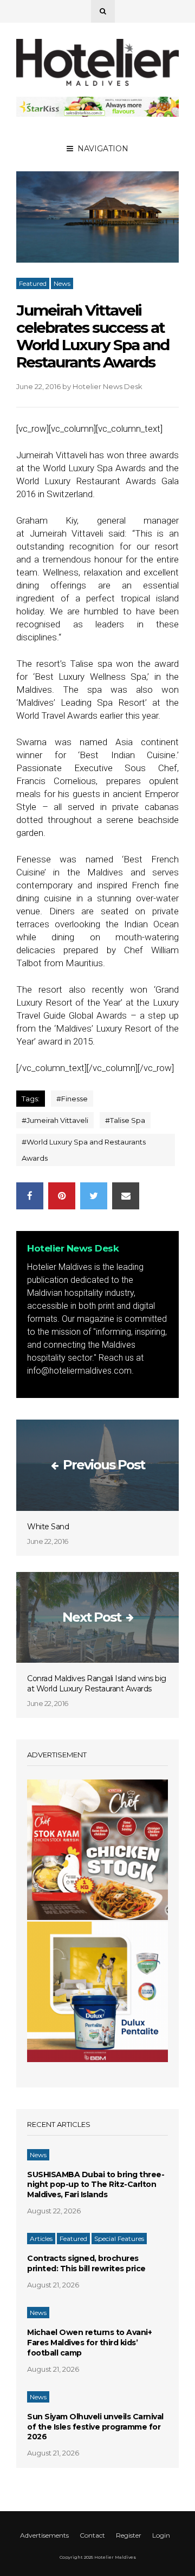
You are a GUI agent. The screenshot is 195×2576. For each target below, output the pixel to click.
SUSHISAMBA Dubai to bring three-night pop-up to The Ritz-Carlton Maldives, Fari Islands (96, 2185)
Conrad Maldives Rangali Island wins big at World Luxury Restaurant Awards (97, 1684)
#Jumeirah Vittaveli (55, 1120)
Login (161, 2536)
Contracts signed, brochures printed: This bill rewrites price (86, 2263)
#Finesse (72, 1099)
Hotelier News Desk (108, 386)
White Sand (48, 1527)
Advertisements (44, 2536)
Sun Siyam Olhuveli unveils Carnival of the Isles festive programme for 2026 (95, 2427)
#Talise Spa (125, 1120)
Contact (92, 2536)
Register (129, 2536)
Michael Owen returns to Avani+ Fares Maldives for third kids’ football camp (89, 2343)
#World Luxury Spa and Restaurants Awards (84, 1150)
